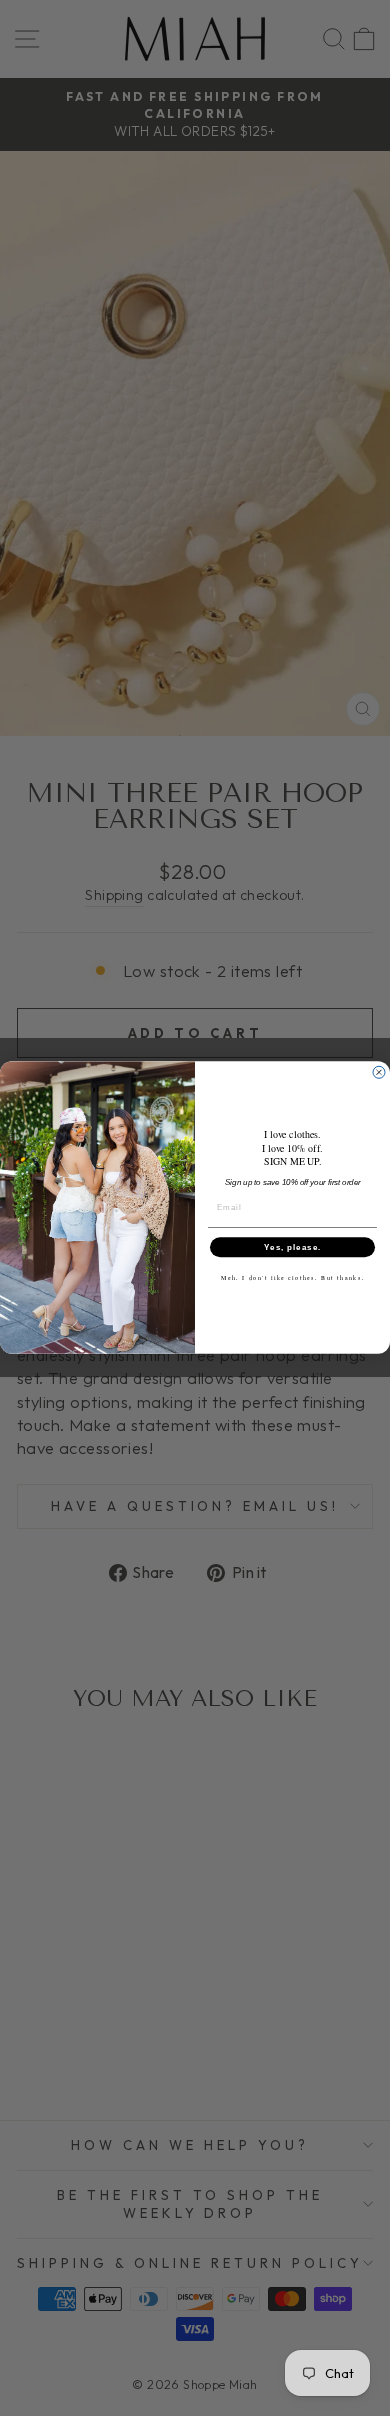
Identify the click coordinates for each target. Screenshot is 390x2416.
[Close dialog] (379, 1073)
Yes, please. (292, 1247)
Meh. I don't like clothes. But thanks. (293, 1278)
